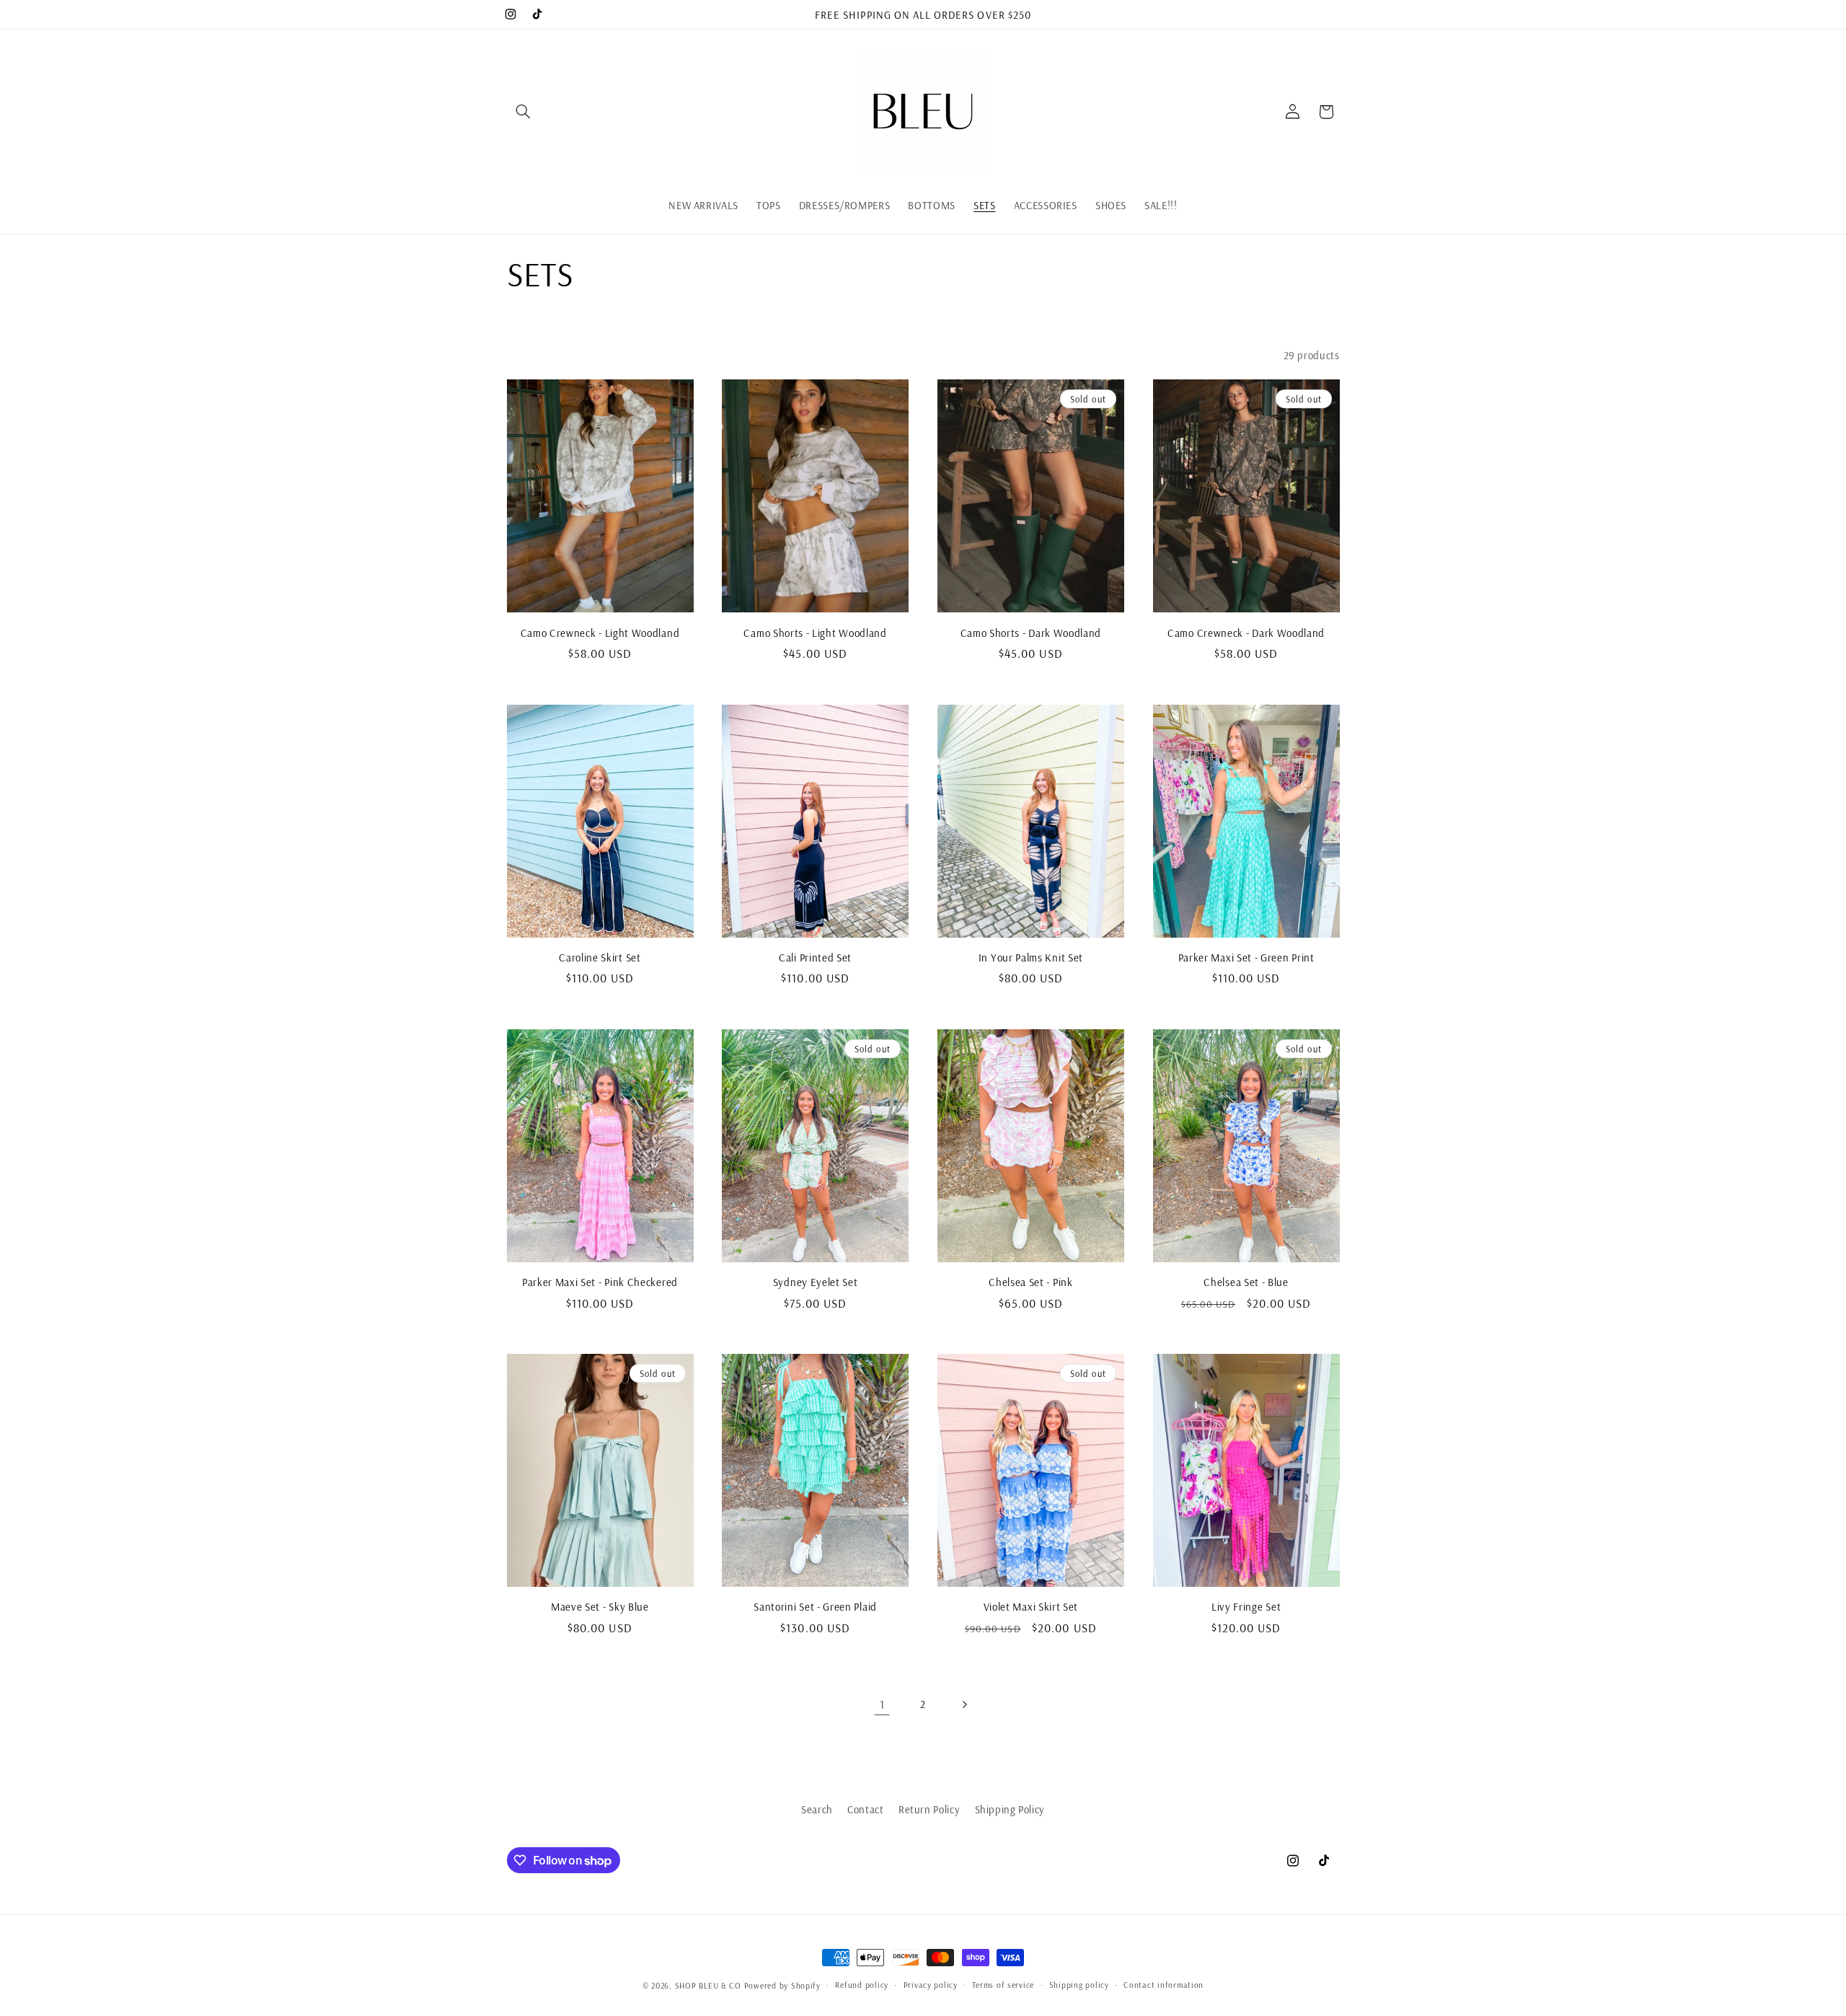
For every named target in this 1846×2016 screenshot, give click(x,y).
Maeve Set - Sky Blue (600, 1607)
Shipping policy (1079, 1985)
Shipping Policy (1010, 1809)
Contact (865, 1809)
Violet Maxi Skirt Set (1031, 1607)
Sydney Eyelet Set (816, 1282)
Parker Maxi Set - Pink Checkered (600, 1282)
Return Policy (929, 1809)
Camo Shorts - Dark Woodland (1031, 633)
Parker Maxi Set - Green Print (1246, 958)
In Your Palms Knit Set (1031, 958)
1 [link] (882, 1704)
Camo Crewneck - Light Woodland (600, 633)
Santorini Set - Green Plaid (815, 1607)
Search (817, 1809)
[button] (524, 112)
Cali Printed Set (815, 958)
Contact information (1163, 1985)
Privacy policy (931, 1985)
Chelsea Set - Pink (1030, 1282)
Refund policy (862, 1985)
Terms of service (1003, 1985)
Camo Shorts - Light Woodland (815, 633)
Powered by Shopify (782, 1985)
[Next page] (964, 1704)
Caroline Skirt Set (600, 958)
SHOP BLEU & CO (708, 1985)
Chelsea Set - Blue (1246, 1282)
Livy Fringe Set (1246, 1607)
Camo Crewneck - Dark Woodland (1246, 633)
